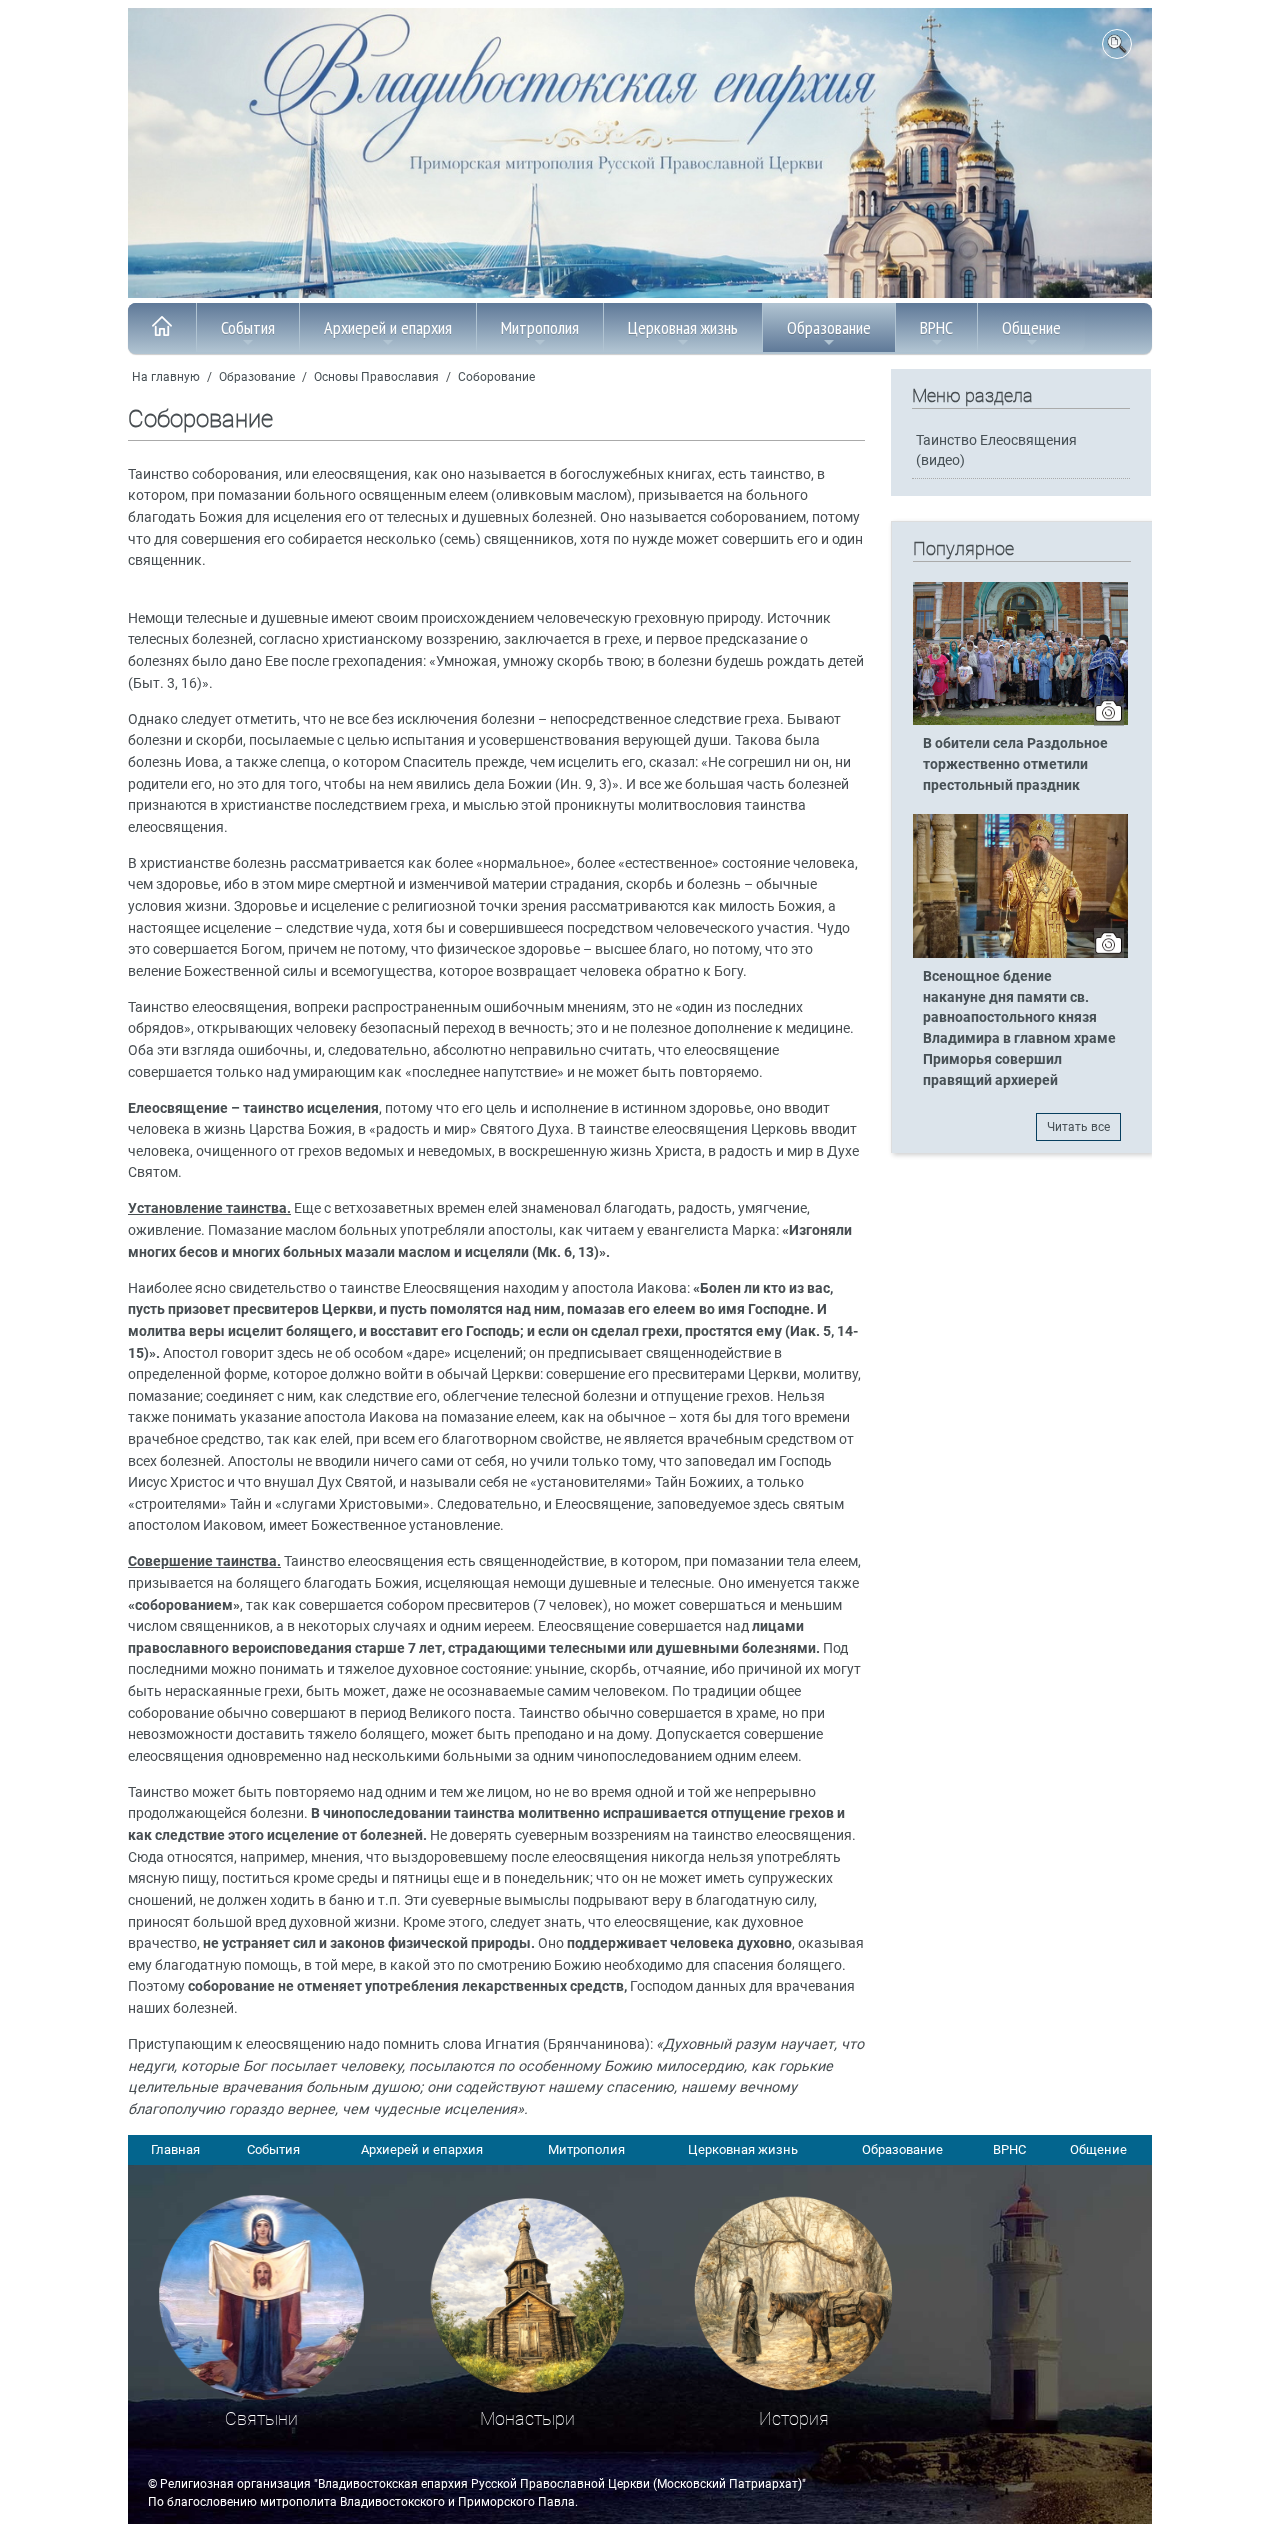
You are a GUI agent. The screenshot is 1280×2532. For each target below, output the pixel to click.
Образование (829, 327)
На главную (166, 377)
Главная (175, 2149)
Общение (1031, 327)
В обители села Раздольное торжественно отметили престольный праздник (1015, 764)
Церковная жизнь (683, 327)
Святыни (261, 2418)
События (248, 327)
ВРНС (936, 327)
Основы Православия (376, 377)
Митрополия (540, 327)
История (794, 2418)
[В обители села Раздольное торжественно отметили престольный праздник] (1020, 721)
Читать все (1078, 1127)
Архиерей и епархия (388, 327)
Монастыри (527, 2418)
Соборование (496, 377)
